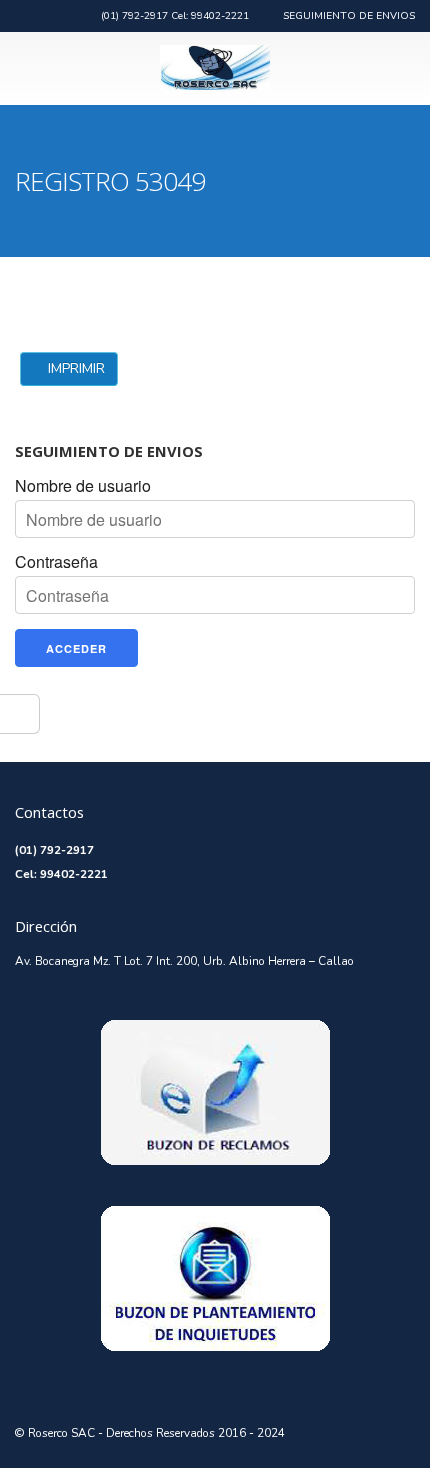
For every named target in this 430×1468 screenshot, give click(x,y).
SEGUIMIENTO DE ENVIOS (349, 16)
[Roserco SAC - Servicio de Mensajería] (215, 67)
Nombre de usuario (83, 486)
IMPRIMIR (74, 368)
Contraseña (56, 562)
